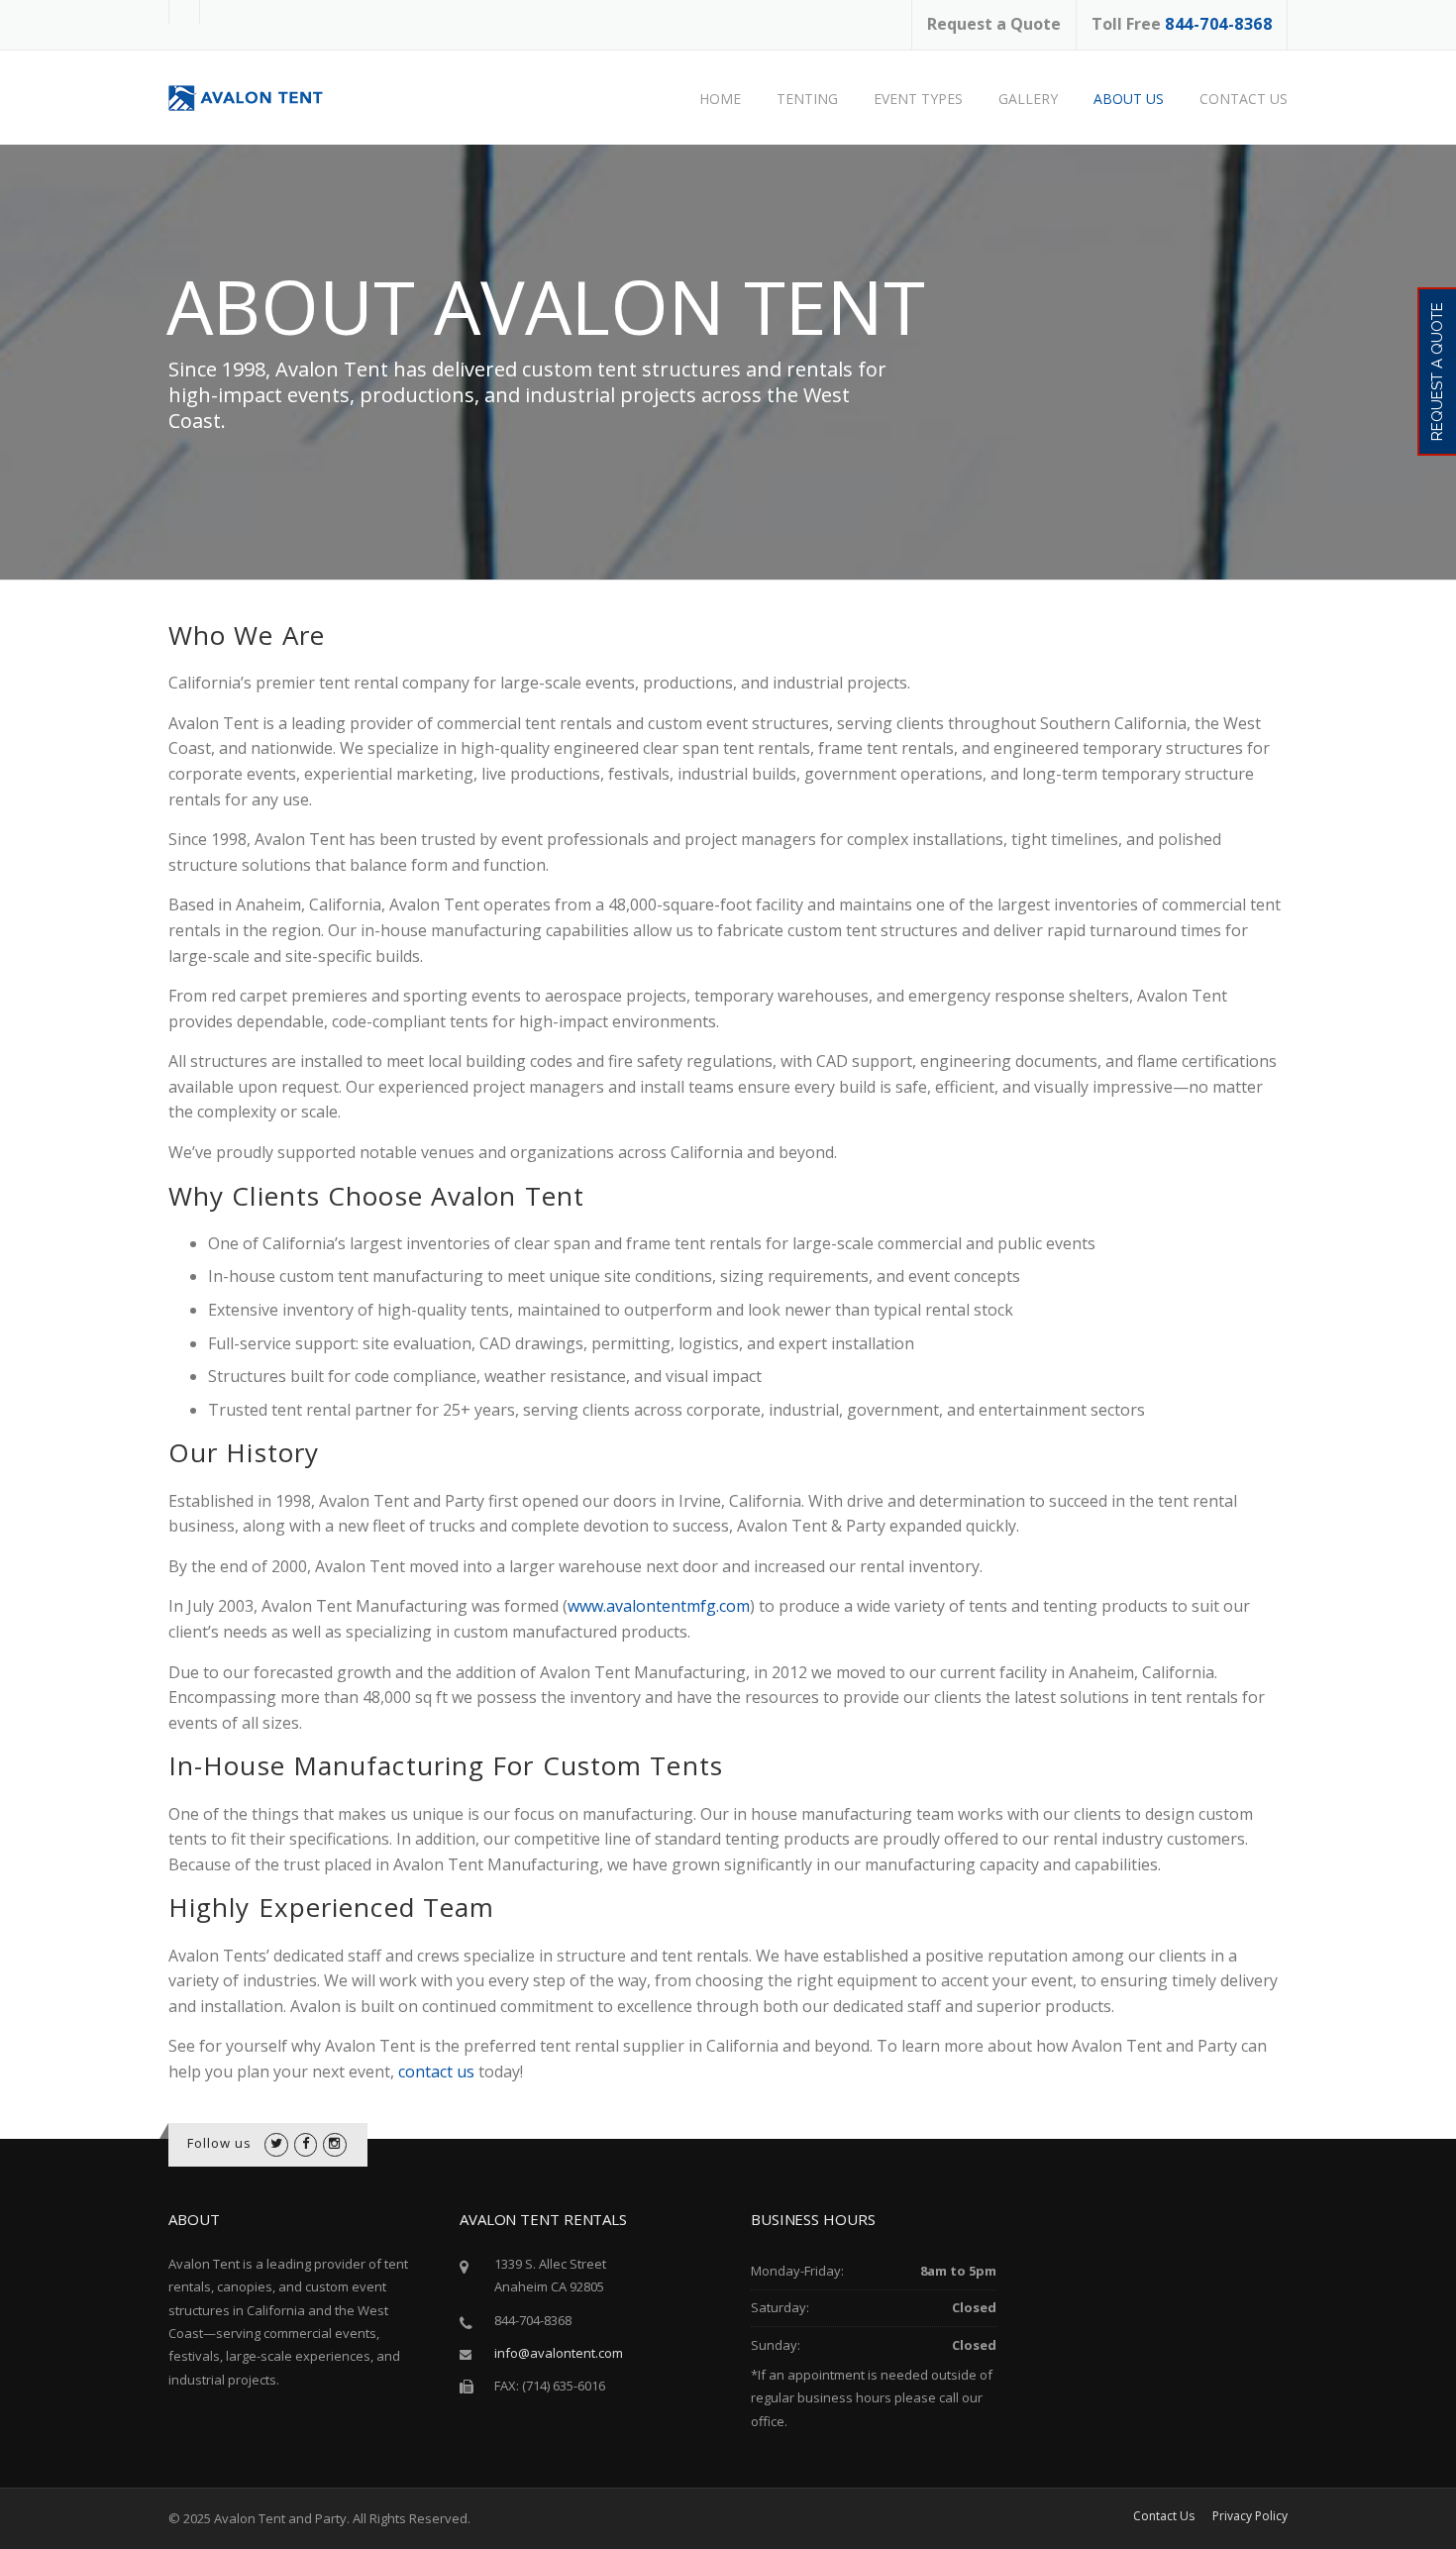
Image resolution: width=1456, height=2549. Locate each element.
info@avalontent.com (559, 2353)
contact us (436, 2071)
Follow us (220, 2143)
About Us (1129, 99)
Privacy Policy (1250, 2516)
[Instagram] (334, 2143)
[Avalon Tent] (258, 97)
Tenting (807, 99)
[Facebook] (306, 2143)
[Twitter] (276, 2143)
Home (720, 99)
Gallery (1028, 99)
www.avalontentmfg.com (659, 1606)
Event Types (918, 99)
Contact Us (1244, 99)
